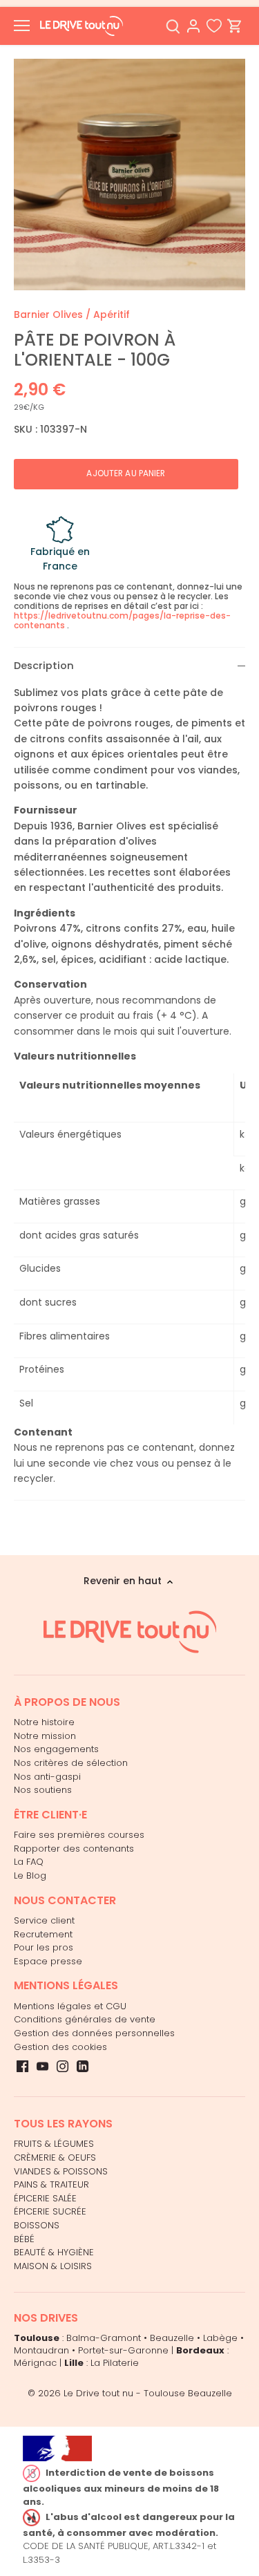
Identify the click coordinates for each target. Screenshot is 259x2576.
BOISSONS (37, 2225)
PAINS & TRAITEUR (51, 2184)
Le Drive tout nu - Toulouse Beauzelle (148, 2393)
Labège (220, 2338)
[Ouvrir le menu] (22, 26)
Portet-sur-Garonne (123, 2350)
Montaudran (41, 2350)
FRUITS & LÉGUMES (54, 2144)
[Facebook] (22, 2066)
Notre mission (45, 1736)
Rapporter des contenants (74, 1849)
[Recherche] (173, 26)
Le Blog (30, 1875)
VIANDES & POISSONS (61, 2171)
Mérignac (35, 2363)
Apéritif (112, 314)
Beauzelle (172, 2338)
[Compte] (193, 26)
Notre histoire (44, 1722)
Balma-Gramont (104, 2338)
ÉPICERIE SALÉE (45, 2198)
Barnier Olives (48, 314)
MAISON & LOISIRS (53, 2266)
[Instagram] (63, 2066)
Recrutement (43, 1934)
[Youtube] (42, 2066)
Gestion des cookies (60, 2047)
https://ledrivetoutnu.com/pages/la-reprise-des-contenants (122, 620)
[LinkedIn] (83, 2066)
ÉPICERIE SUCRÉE (50, 2211)
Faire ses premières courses (79, 1835)
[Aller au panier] (235, 26)
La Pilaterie (115, 2363)
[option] (129, 175)
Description (44, 666)
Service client (44, 1920)
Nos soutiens (43, 1790)
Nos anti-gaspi (47, 1777)
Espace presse (48, 1961)
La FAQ (29, 1862)
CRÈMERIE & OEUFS (55, 2157)
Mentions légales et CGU (70, 2006)
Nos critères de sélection (71, 1763)
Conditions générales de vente (85, 2019)
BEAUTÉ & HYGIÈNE (54, 2252)
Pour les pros (44, 1947)
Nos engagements (56, 1749)
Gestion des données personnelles (94, 2033)
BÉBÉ (24, 2239)
